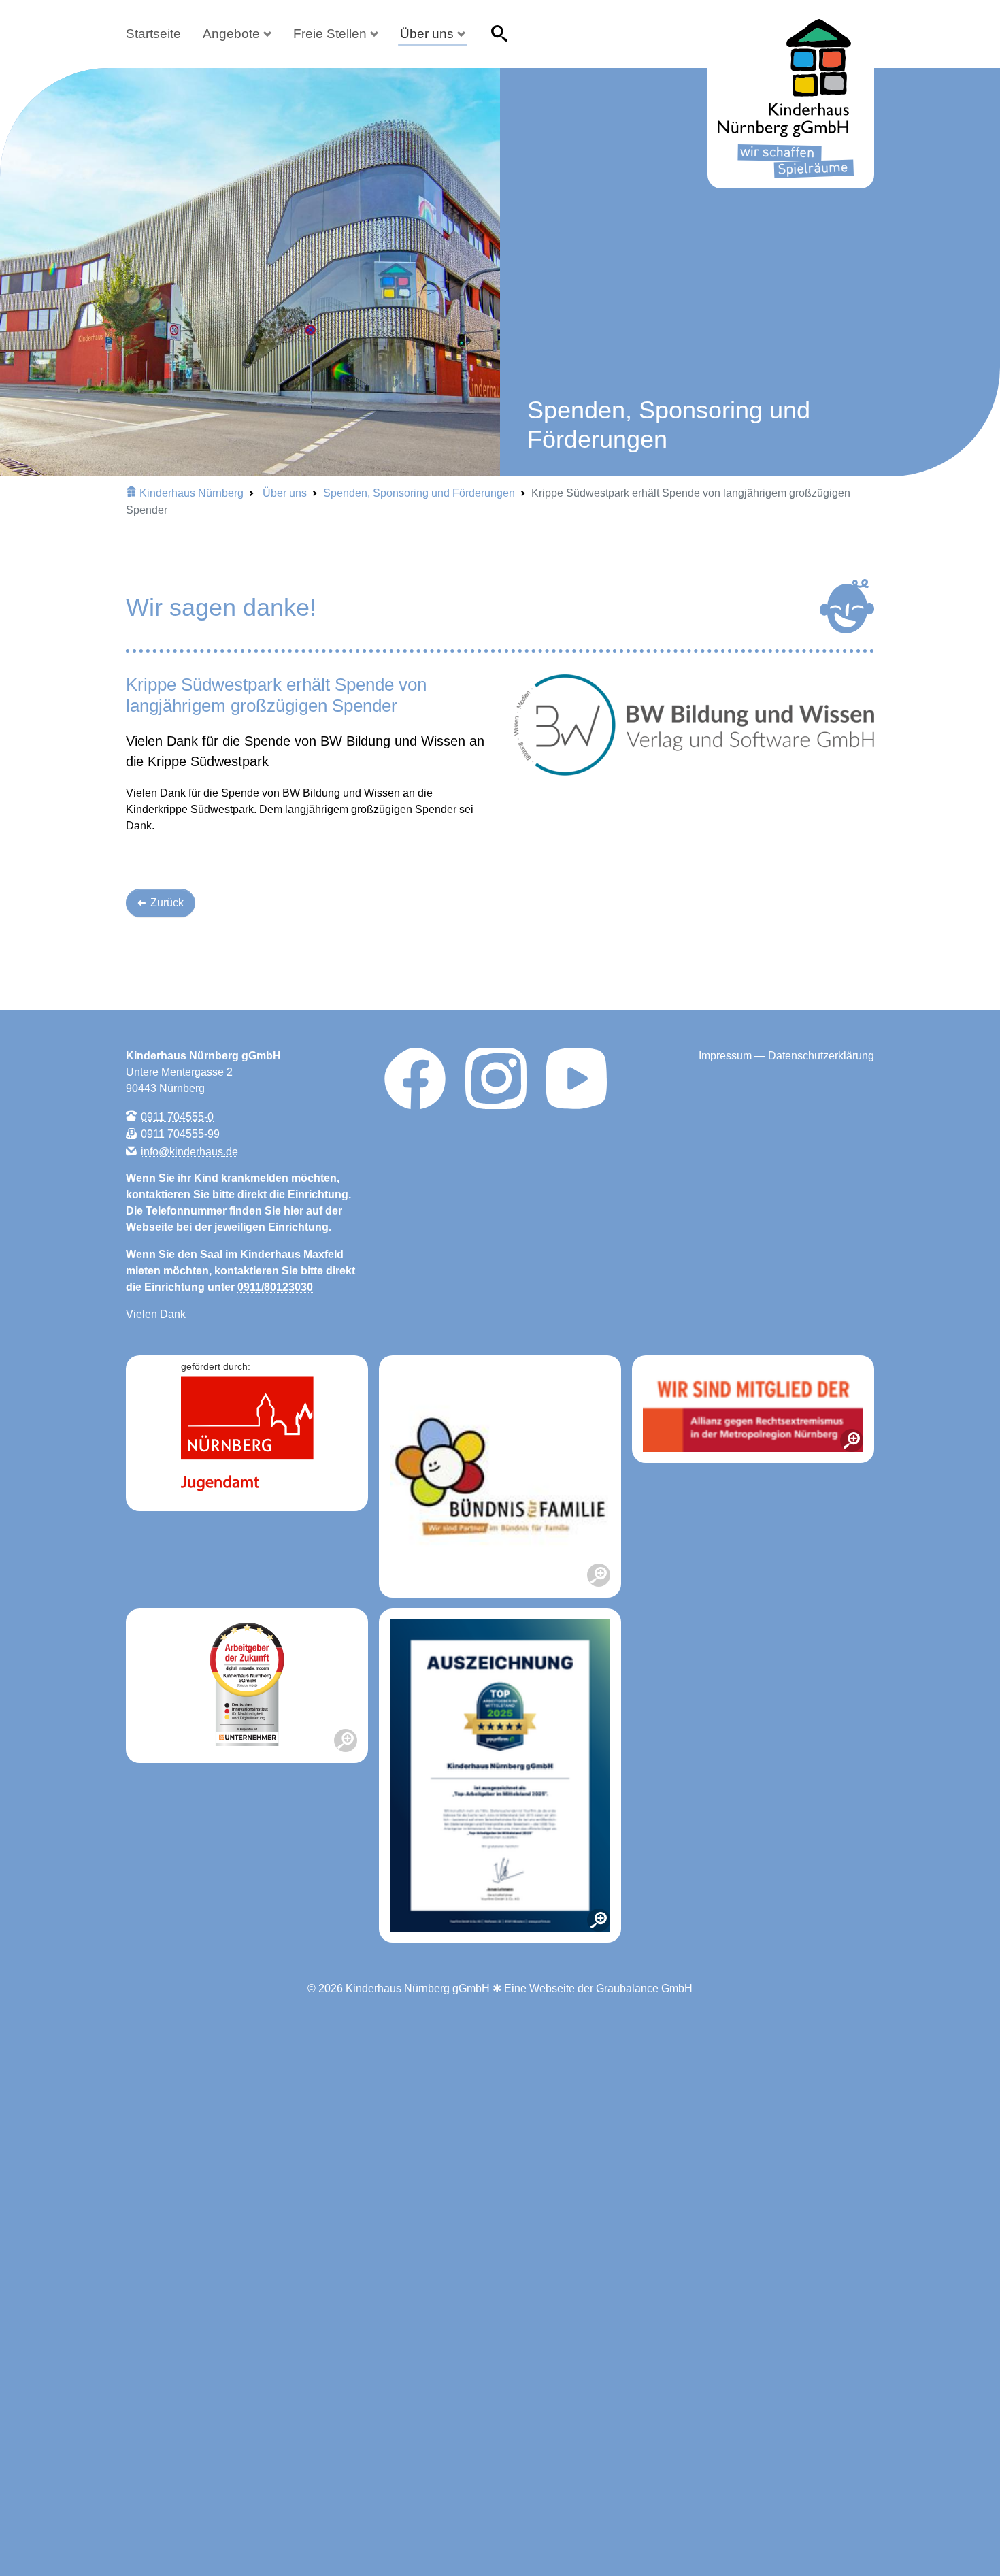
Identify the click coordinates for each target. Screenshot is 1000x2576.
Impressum (725, 1056)
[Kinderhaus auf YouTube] (576, 1077)
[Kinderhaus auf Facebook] (415, 1077)
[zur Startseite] (791, 104)
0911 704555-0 (177, 1116)
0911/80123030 (275, 1287)
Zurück (166, 903)
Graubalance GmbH (644, 1988)
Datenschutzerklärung (821, 1056)
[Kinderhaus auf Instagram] (496, 1077)
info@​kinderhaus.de (189, 1151)
